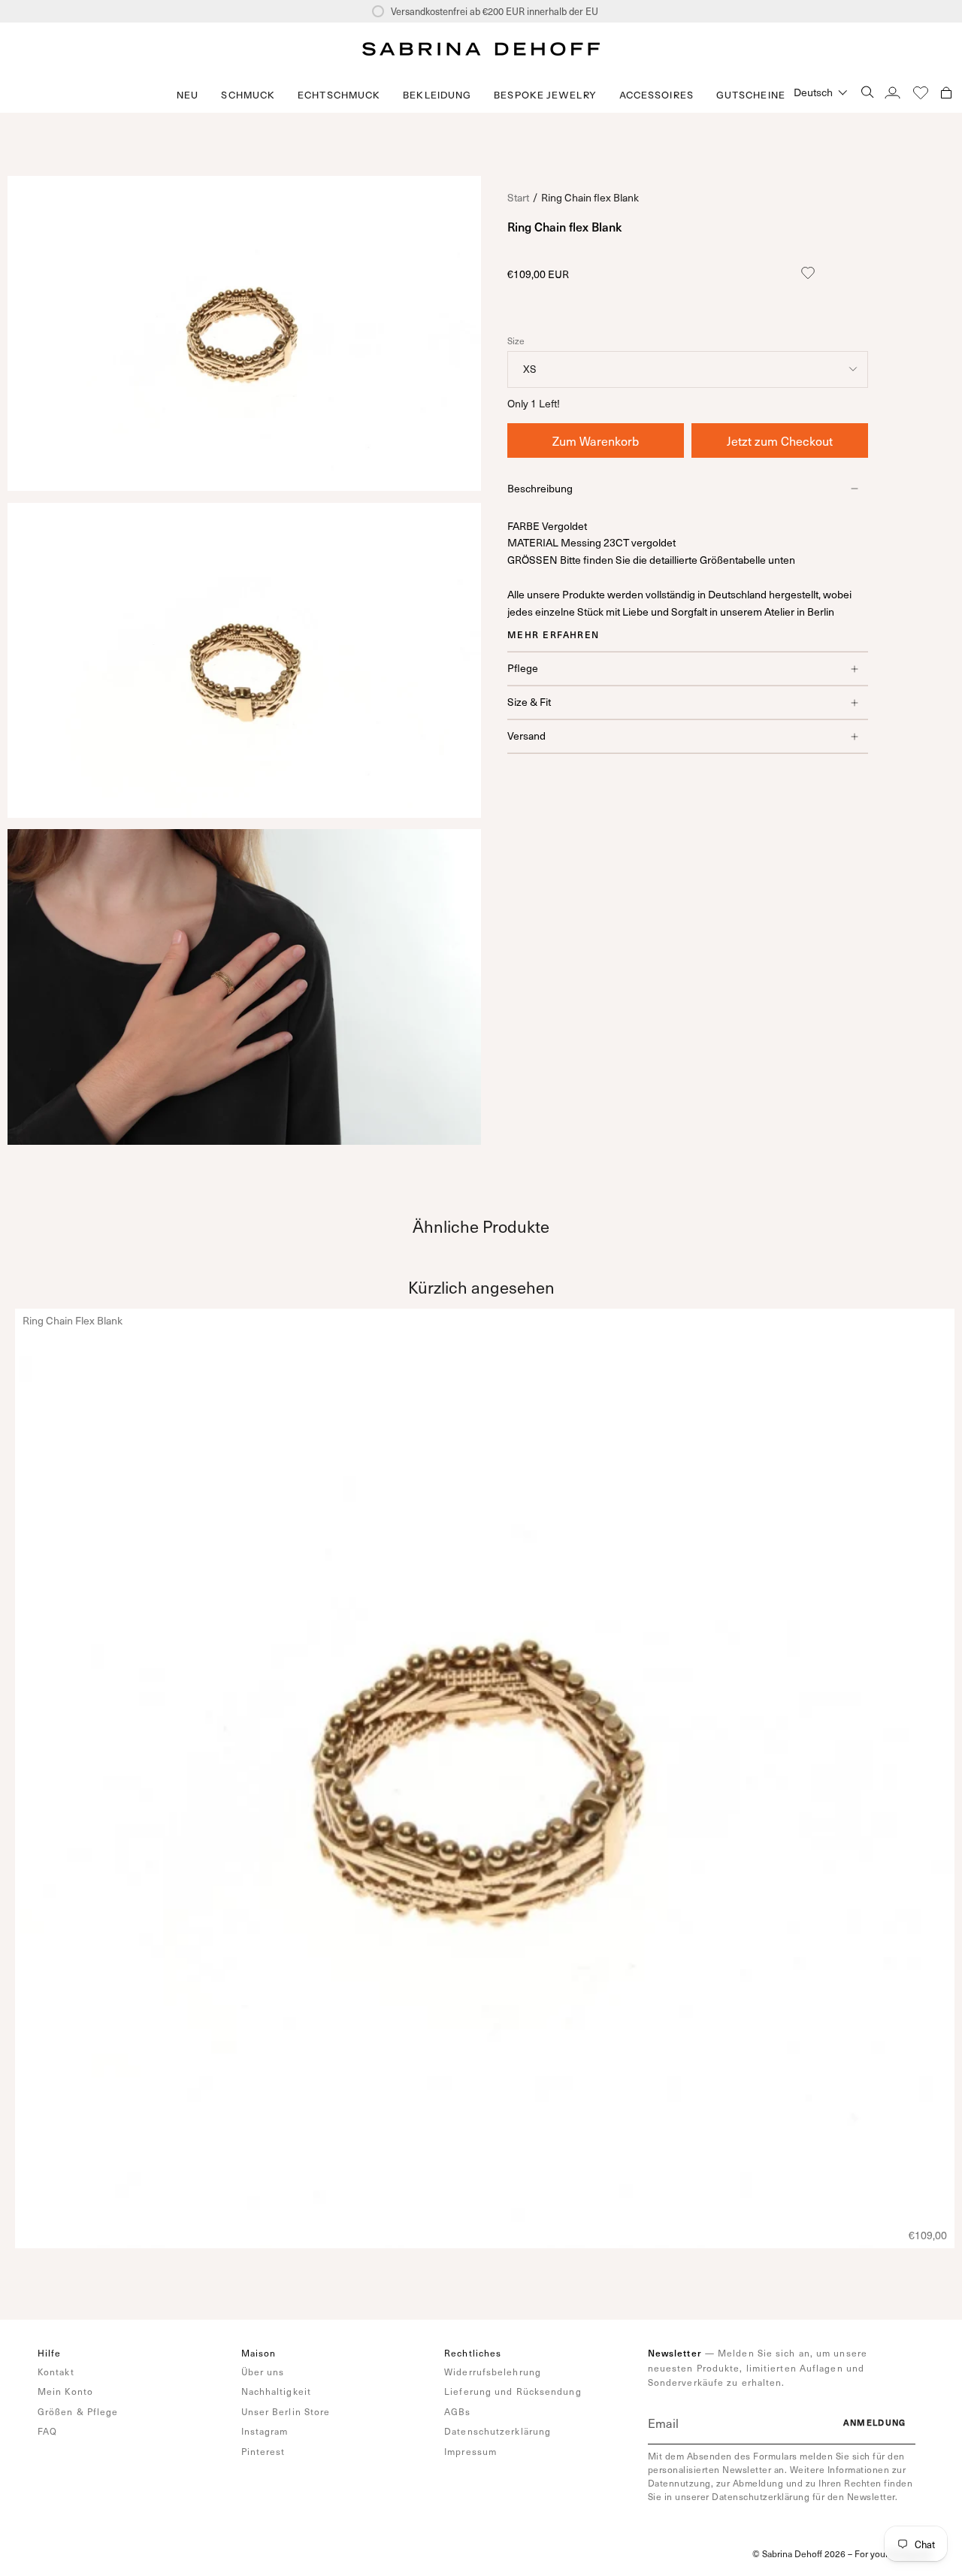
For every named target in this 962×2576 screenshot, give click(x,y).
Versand (526, 736)
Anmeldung (875, 2422)
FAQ (47, 2431)
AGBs (457, 2411)
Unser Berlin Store (286, 2411)
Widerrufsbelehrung (493, 2372)
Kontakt (56, 2372)
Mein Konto (65, 2391)
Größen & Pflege (78, 2411)
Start (518, 197)
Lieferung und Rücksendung (513, 2391)
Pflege (523, 668)
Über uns (263, 2372)
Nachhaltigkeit (276, 2391)
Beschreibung (540, 488)
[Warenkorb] (946, 92)
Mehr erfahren (554, 634)
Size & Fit (529, 702)
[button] (248, 95)
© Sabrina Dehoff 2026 (799, 2553)
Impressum (470, 2451)
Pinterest (263, 2451)
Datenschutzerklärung (498, 2431)
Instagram (265, 2431)
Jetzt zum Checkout (780, 440)
